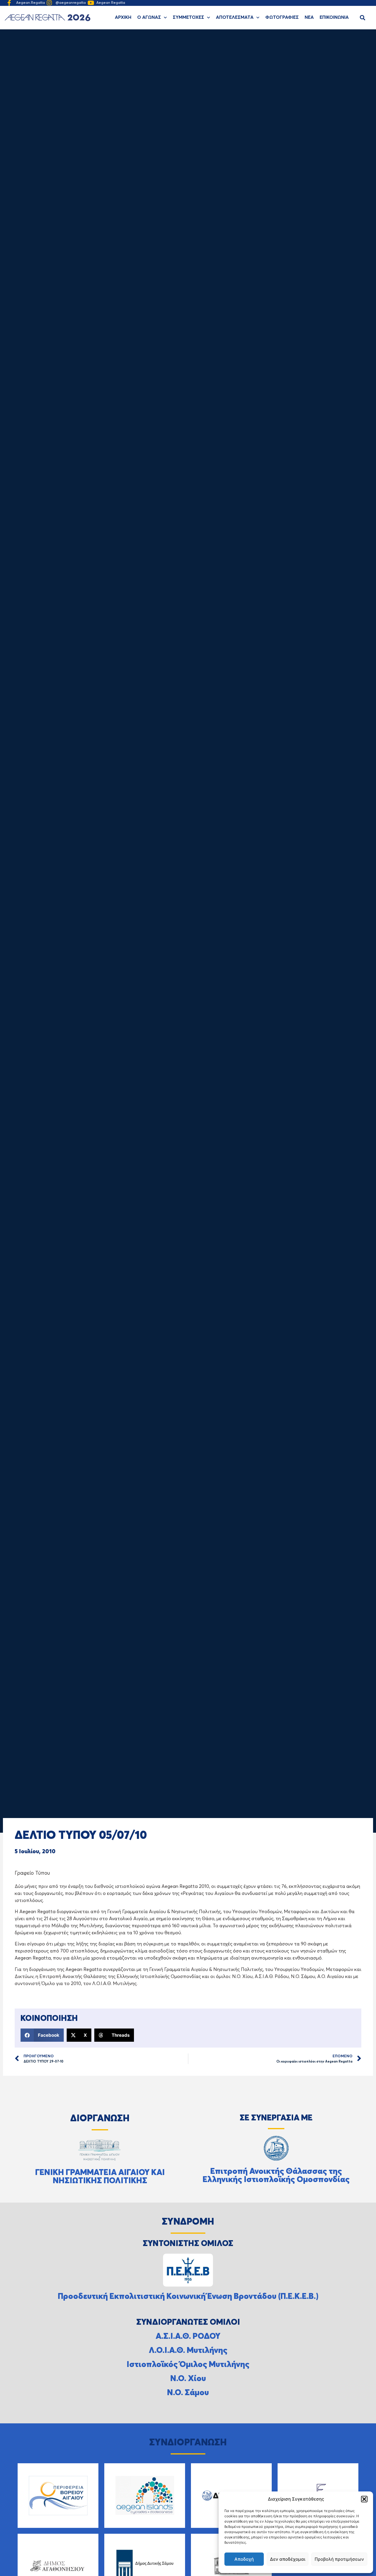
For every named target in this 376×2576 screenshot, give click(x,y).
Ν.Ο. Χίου (188, 2379)
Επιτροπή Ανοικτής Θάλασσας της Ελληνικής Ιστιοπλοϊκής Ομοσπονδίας (276, 2176)
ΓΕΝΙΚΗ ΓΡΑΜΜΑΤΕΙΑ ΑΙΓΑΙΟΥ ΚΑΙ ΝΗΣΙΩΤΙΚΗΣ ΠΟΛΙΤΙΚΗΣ (100, 2177)
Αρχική (123, 18)
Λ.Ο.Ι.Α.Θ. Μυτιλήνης (188, 2351)
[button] (364, 2499)
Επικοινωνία (334, 18)
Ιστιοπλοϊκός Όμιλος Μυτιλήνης (188, 2365)
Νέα (309, 18)
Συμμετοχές (188, 18)
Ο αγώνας (149, 18)
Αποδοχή (244, 2559)
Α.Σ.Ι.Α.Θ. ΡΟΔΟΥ (188, 2336)
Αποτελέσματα (235, 18)
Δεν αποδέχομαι (288, 2559)
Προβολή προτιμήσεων (339, 2559)
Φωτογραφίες (282, 18)
